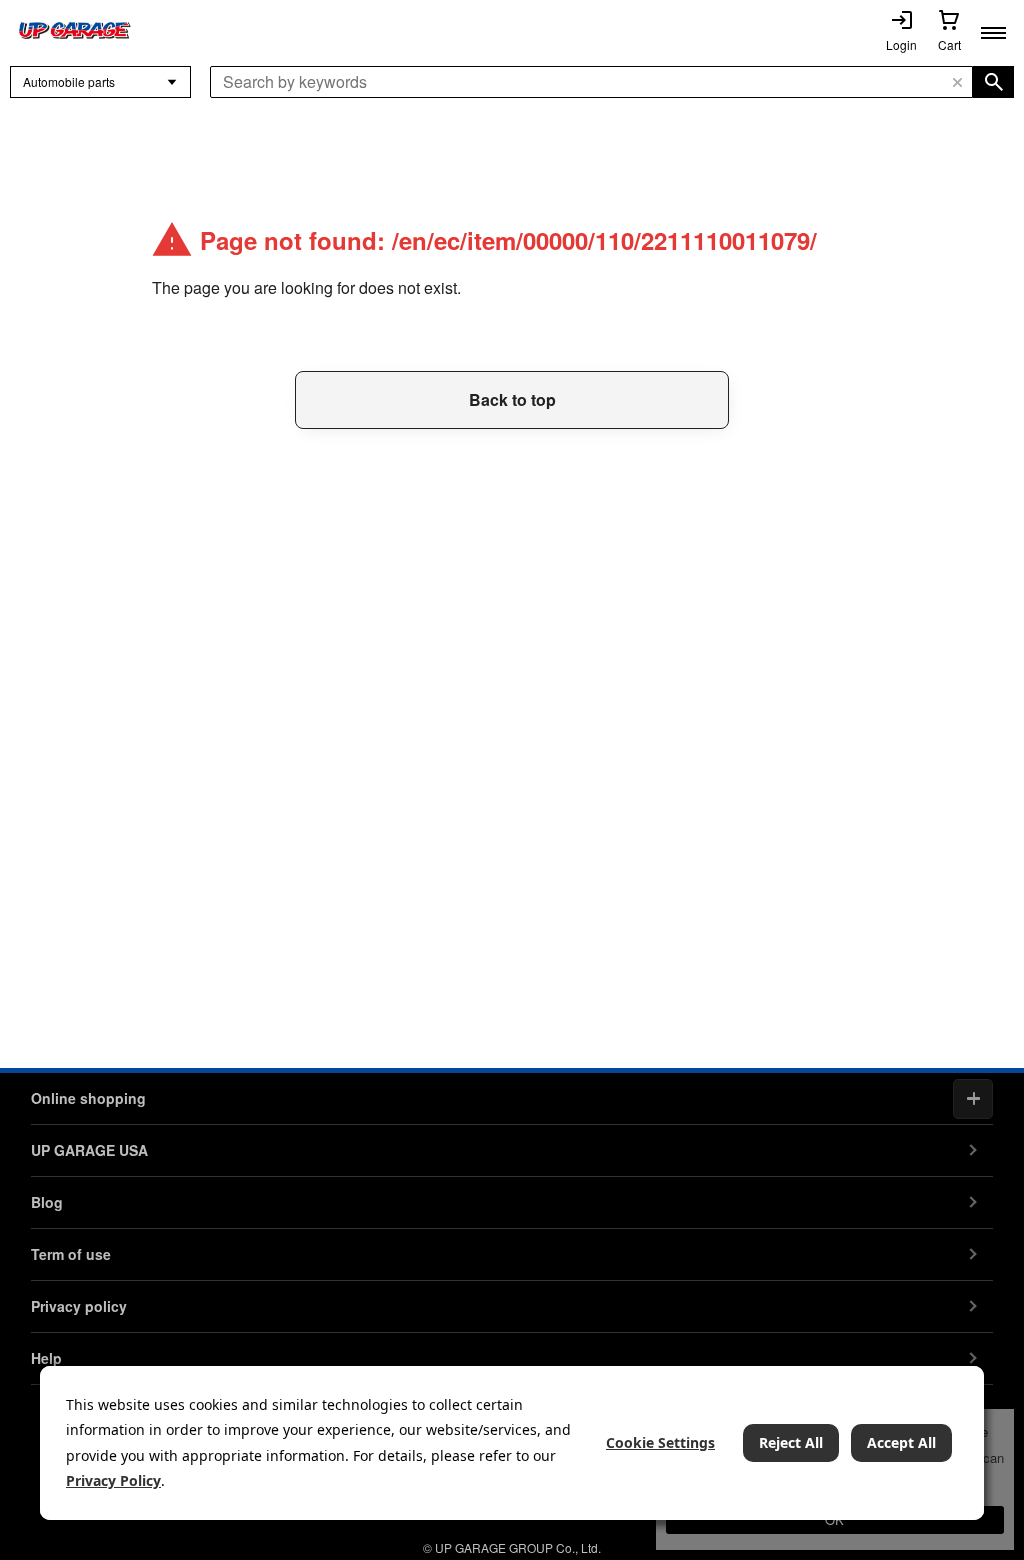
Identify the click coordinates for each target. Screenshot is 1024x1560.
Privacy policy (79, 1306)
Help (46, 1358)
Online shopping (88, 1098)
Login (901, 44)
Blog (47, 1202)
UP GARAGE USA (89, 1150)
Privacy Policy (113, 1480)
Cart (949, 44)
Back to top (512, 399)
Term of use (71, 1254)
